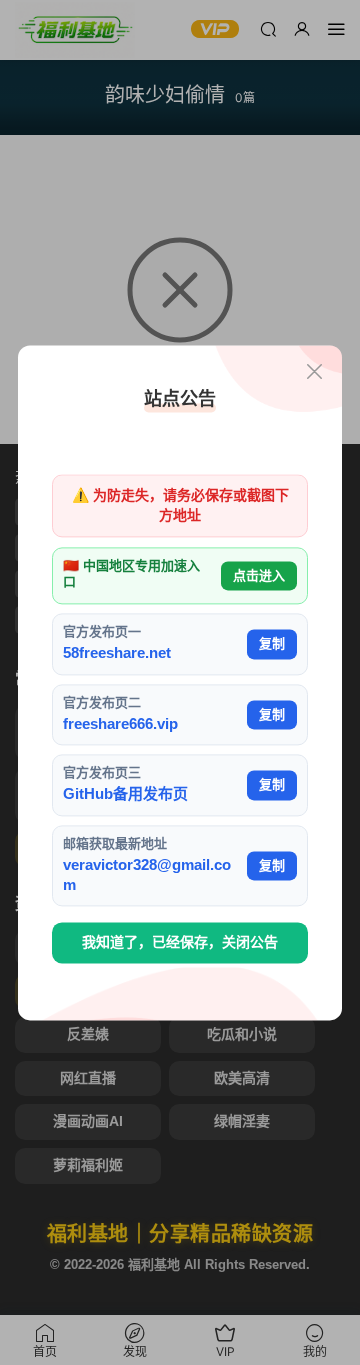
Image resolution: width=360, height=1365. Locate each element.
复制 (272, 643)
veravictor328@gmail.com (147, 874)
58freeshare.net (117, 653)
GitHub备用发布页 (125, 794)
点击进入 (259, 575)
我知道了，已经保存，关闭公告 (180, 943)
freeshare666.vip (120, 723)
